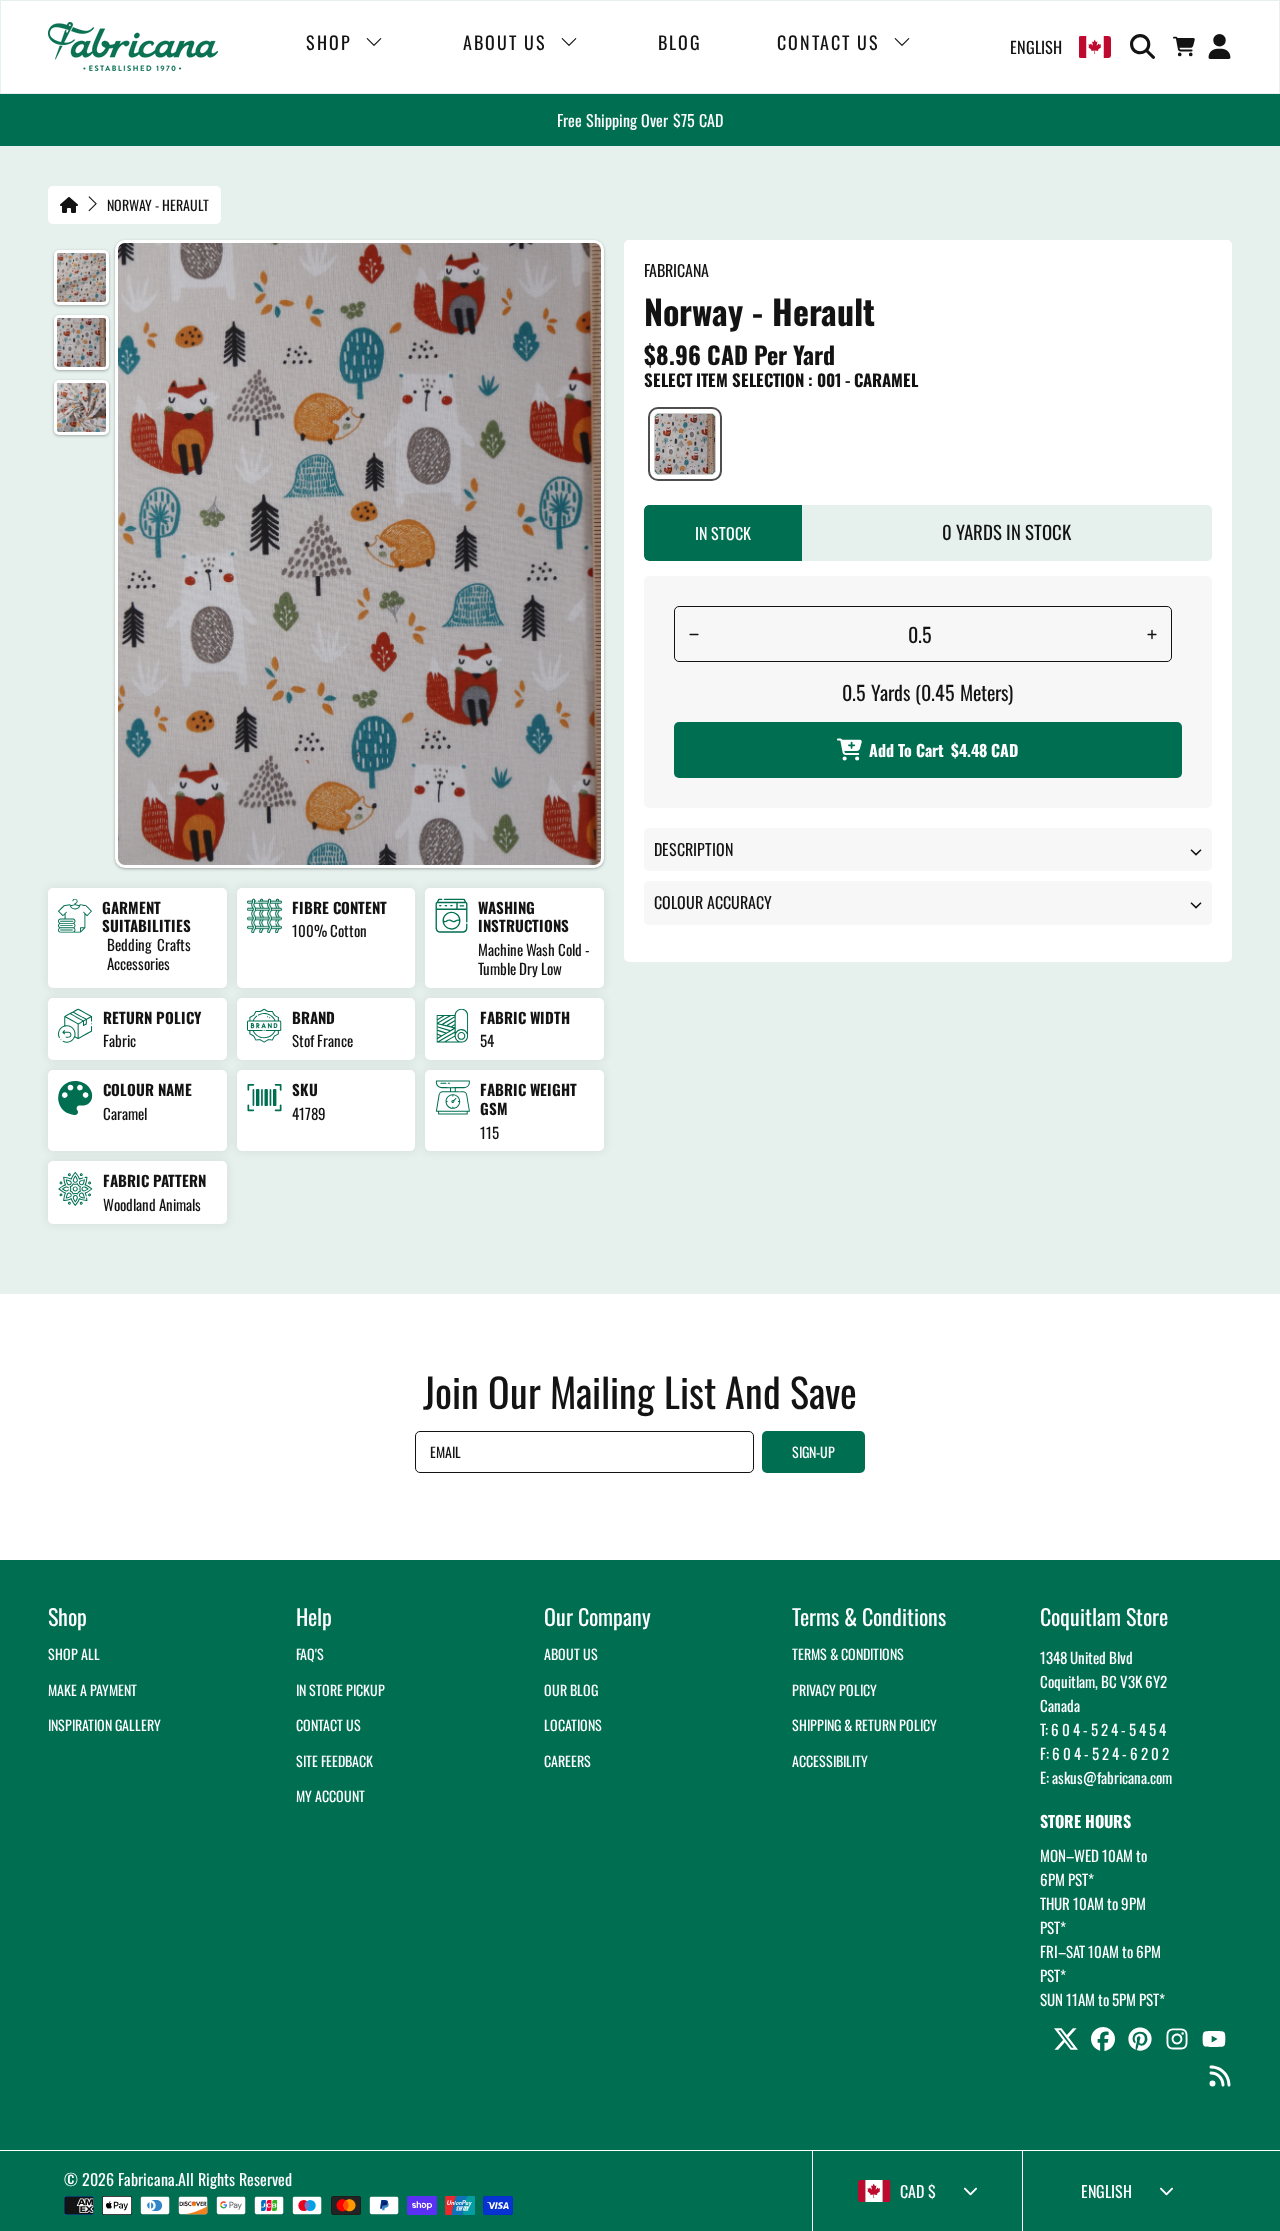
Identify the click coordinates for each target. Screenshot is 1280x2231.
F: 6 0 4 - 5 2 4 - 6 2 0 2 (1104, 1753)
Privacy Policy (834, 1689)
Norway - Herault (158, 205)
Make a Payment (92, 1689)
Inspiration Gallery (104, 1724)
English (1036, 47)
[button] (1146, 47)
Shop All (74, 1653)
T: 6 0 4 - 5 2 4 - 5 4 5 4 (1103, 1729)
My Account (330, 1795)
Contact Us (328, 1724)
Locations (573, 1724)
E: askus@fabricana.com (1106, 1777)
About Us (571, 1653)
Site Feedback (334, 1760)
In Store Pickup (340, 1689)
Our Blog (571, 1689)
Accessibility (830, 1760)
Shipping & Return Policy (864, 1724)
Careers (567, 1760)
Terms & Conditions (848, 1653)
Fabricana (146, 2179)
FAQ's (310, 1653)
